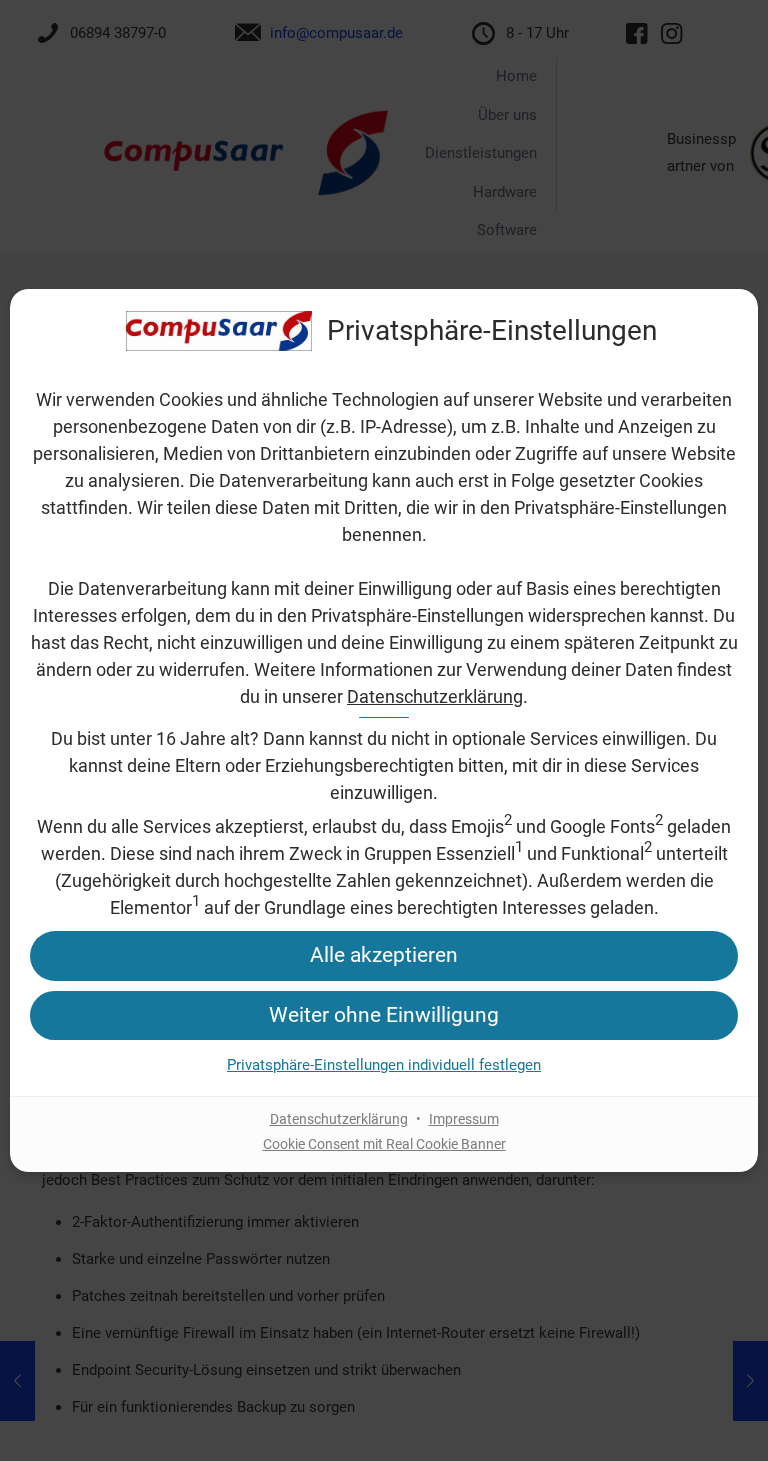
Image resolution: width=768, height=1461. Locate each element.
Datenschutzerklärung (435, 696)
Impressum (464, 1119)
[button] (384, 955)
